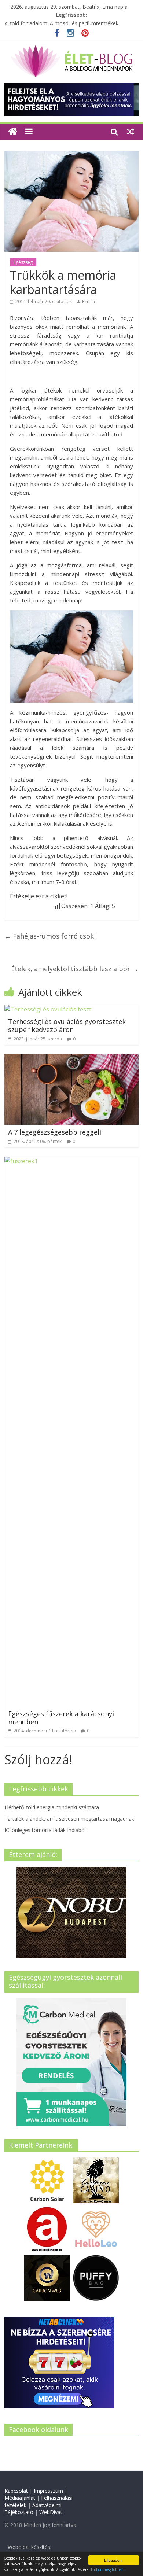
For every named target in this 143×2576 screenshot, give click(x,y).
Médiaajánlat (20, 2498)
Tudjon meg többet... (108, 2569)
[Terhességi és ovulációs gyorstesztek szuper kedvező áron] (48, 1009)
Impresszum (48, 2491)
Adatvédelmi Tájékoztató (33, 2509)
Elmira (89, 301)
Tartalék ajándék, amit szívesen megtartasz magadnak (69, 1819)
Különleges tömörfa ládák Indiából (45, 1830)
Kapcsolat (16, 2491)
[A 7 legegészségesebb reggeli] (72, 1058)
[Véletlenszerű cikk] (131, 132)
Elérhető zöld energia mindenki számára (52, 1807)
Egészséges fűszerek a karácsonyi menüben (61, 1718)
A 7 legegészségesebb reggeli (55, 1132)
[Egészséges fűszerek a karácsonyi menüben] (72, 1161)
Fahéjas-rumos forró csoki (50, 936)
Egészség (23, 262)
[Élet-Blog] (71, 48)
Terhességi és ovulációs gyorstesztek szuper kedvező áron (67, 1025)
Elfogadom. (114, 2560)
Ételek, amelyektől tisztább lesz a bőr (75, 969)
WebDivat (51, 2512)
